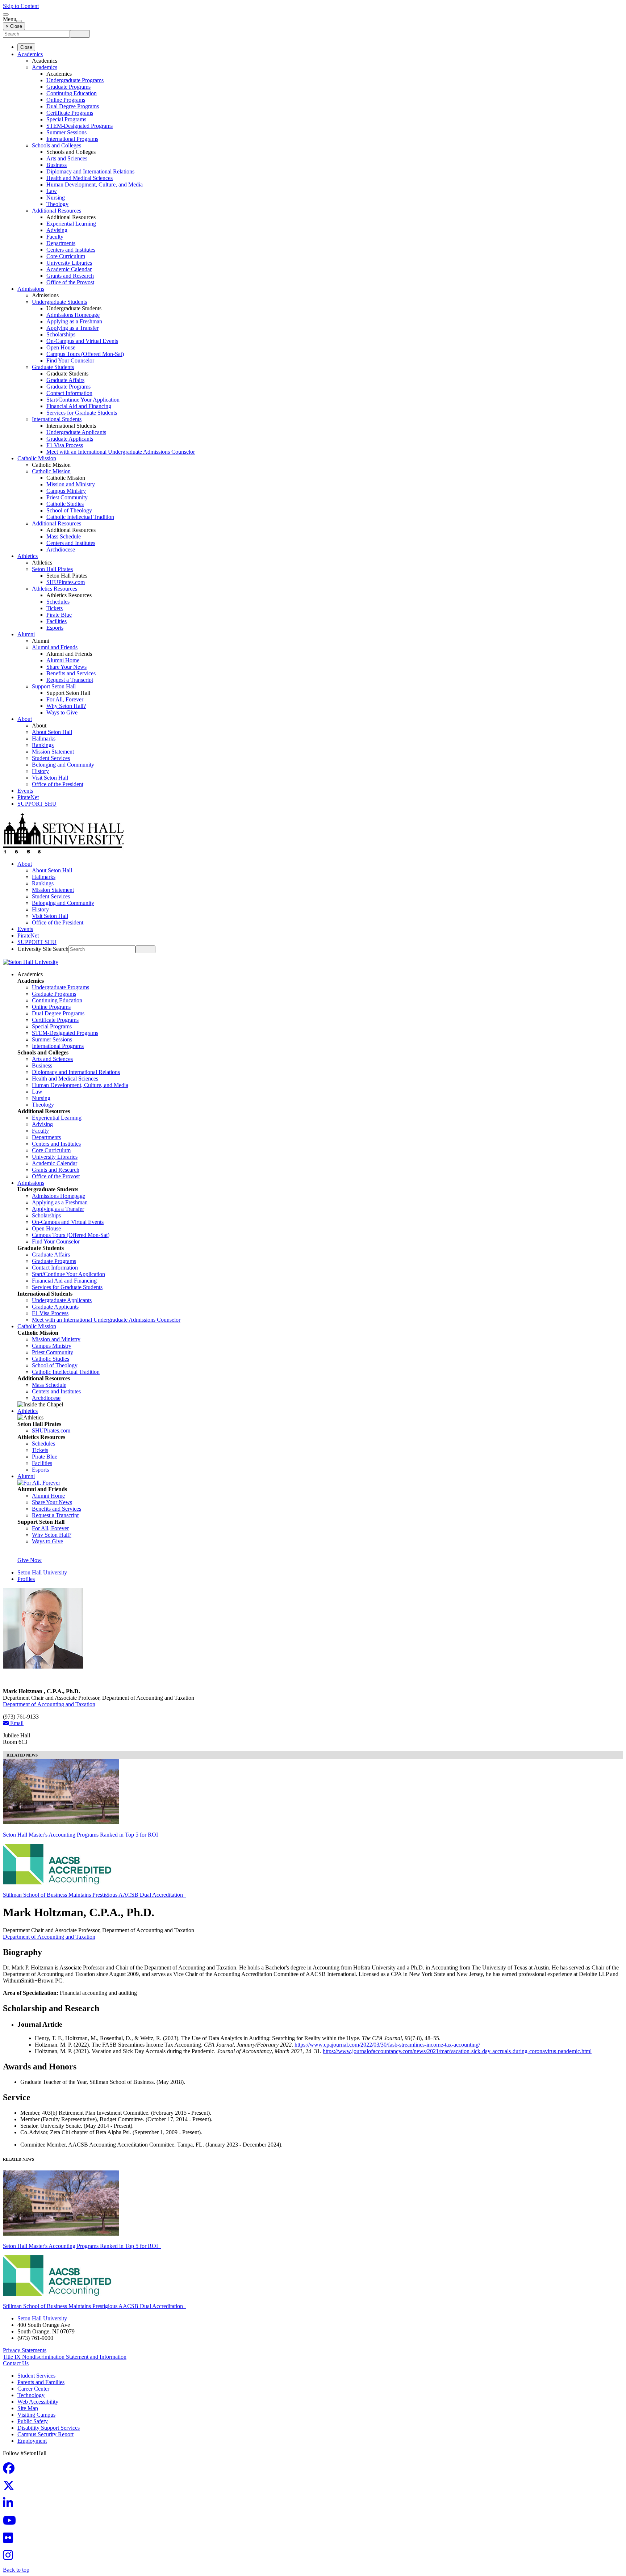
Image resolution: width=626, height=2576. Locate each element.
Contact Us (16, 2363)
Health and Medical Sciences (80, 178)
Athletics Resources (55, 589)
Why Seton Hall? (66, 706)
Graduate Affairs (65, 380)
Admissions (31, 289)
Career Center (33, 2389)
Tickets (55, 608)
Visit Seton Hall (50, 778)
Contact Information (69, 393)
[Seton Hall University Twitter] (11, 2488)
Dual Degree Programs (73, 106)
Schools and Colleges (57, 145)
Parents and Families (41, 2382)
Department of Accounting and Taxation (49, 1704)
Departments (61, 243)
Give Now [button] (30, 1560)
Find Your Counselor (70, 360)
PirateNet (28, 797)
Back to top (16, 2570)
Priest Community (67, 497)
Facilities (57, 621)
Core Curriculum (66, 256)
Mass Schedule (64, 536)
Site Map (28, 2408)
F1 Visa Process (65, 445)
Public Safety (33, 2421)
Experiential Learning (71, 224)
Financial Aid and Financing (79, 406)
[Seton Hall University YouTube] (12, 2523)
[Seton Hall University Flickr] (10, 2540)
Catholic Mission (37, 458)
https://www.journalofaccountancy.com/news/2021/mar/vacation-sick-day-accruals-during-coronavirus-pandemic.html (457, 2051)
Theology (57, 204)
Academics (30, 54)
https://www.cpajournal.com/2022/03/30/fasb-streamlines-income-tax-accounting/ (387, 2045)
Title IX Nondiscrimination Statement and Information (65, 2357)
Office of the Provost (70, 282)
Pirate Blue (59, 615)
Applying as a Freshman (74, 321)
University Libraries (69, 263)
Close (26, 47)
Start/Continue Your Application (83, 400)
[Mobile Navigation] (19, 21)
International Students (57, 419)
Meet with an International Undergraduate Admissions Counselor (121, 452)
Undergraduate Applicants (76, 432)
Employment (32, 2441)
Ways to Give (62, 712)
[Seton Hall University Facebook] (11, 2470)
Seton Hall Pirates (52, 569)
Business (57, 165)
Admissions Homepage (73, 315)
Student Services (51, 758)
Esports (55, 628)
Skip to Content (21, 6)
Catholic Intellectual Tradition (80, 517)
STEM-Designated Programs (80, 126)
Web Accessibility (38, 2402)
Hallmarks (44, 739)
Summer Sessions (66, 132)
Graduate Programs (68, 87)
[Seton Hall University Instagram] (10, 2557)
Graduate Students (53, 367)
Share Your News (66, 667)
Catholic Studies (65, 504)
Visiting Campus (36, 2415)
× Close (14, 26)
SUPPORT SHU (37, 804)
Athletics (28, 556)
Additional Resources (57, 211)
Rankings (43, 745)
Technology (31, 2395)
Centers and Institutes (71, 250)
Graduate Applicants (70, 439)
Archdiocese (61, 549)
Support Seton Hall (54, 686)
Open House (61, 347)
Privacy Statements (25, 2350)
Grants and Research (70, 276)
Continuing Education (72, 93)
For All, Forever (65, 699)
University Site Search (43, 949)
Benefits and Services (71, 673)
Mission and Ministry (71, 484)
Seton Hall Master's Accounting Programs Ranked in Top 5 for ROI (82, 1835)
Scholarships (61, 334)
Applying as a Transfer (72, 328)
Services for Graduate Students (82, 413)
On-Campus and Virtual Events (82, 341)
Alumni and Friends (55, 647)
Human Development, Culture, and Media (95, 184)
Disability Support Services (49, 2428)
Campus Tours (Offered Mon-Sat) (85, 354)
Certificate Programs (70, 113)
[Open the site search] (6, 14)
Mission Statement (53, 752)
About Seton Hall (52, 732)
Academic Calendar (69, 269)
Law (52, 191)
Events (25, 791)
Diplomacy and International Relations (90, 171)
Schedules (58, 602)
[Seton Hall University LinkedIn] (10, 2505)
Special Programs (66, 119)
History (40, 771)
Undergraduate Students (59, 302)
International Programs (72, 139)
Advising (57, 230)
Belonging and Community (63, 765)
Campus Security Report (45, 2434)
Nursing (56, 198)
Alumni (26, 634)
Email (16, 1723)
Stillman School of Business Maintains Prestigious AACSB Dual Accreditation (94, 1895)
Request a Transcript (70, 680)
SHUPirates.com (66, 582)
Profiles (26, 1579)
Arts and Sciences (67, 158)
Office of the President (58, 784)
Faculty (55, 237)
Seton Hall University (42, 1572)
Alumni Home (63, 660)
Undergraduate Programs (75, 80)
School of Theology (69, 510)
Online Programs (66, 100)
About (25, 719)
